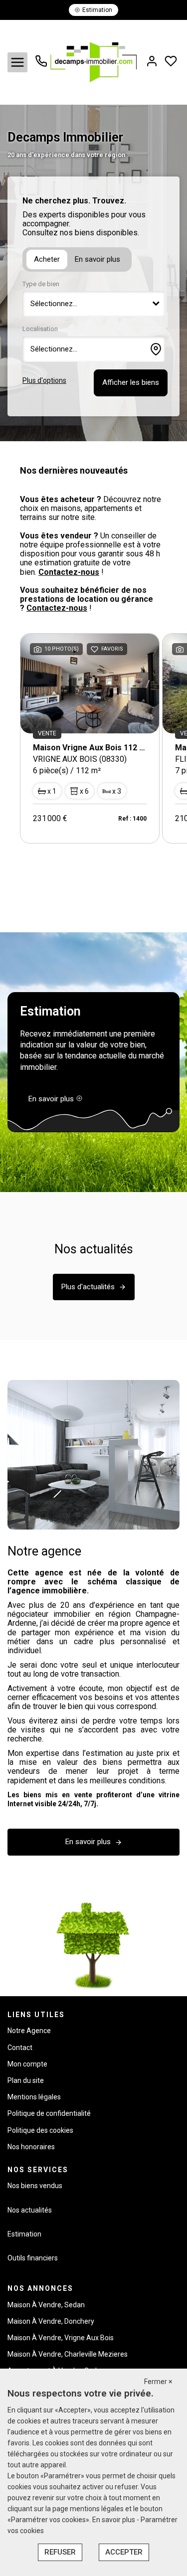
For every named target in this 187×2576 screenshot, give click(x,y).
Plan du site (26, 2080)
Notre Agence (29, 2031)
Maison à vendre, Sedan (46, 2305)
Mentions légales (34, 2097)
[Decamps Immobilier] (93, 62)
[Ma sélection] (171, 62)
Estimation (24, 2234)
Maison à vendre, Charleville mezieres (68, 2354)
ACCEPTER (124, 2552)
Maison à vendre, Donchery (51, 2321)
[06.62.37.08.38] (41, 65)
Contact (20, 2048)
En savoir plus (97, 259)
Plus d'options (44, 380)
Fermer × (158, 2382)
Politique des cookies (40, 2130)
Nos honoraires (31, 2147)
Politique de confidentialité (49, 2113)
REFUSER (60, 2552)
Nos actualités (30, 2210)
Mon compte (27, 2064)
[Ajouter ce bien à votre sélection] (94, 651)
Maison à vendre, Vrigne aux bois (61, 2338)
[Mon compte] (152, 62)
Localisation (40, 329)
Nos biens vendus (35, 2186)
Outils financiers (33, 2258)
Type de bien (41, 284)
